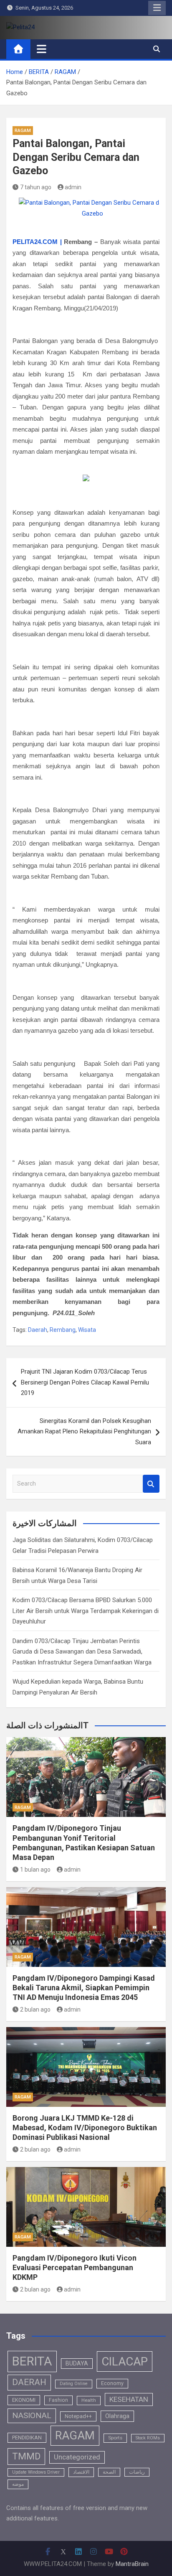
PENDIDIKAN (27, 2438)
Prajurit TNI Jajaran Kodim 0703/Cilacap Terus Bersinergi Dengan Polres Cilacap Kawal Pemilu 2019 (85, 1382)
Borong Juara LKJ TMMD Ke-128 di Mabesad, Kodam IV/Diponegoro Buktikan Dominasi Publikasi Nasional (85, 2128)
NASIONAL (32, 2415)
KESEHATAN (129, 2399)
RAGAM (23, 131)
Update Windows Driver (36, 2472)
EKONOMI (24, 2400)
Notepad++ (78, 2416)
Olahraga (117, 2416)
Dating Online (74, 2384)
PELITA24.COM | (37, 242)
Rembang (63, 1330)
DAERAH (29, 2382)
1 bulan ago (35, 1870)
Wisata (87, 1330)
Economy (112, 2383)
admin (73, 187)
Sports (115, 2438)
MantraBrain (132, 2564)
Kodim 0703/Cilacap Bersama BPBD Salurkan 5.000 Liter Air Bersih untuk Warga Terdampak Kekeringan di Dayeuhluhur (86, 1611)
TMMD (26, 2456)
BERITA (32, 2361)
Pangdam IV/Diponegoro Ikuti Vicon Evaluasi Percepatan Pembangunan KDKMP (75, 2268)
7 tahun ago (36, 187)
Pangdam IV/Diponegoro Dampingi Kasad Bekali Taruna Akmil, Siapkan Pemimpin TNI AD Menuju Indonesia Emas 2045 (84, 1988)
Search (151, 1484)
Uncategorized (77, 2457)
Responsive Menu (157, 8)
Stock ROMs (148, 2438)
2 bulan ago (35, 2009)
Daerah (38, 1330)
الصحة (109, 2472)
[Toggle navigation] (42, 49)
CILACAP (125, 2361)
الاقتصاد (81, 2472)
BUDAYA (77, 2363)
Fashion (58, 2400)
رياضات (137, 2472)
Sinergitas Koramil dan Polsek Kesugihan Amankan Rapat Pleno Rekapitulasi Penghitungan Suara (84, 1432)
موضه (18, 2484)
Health (89, 2400)
